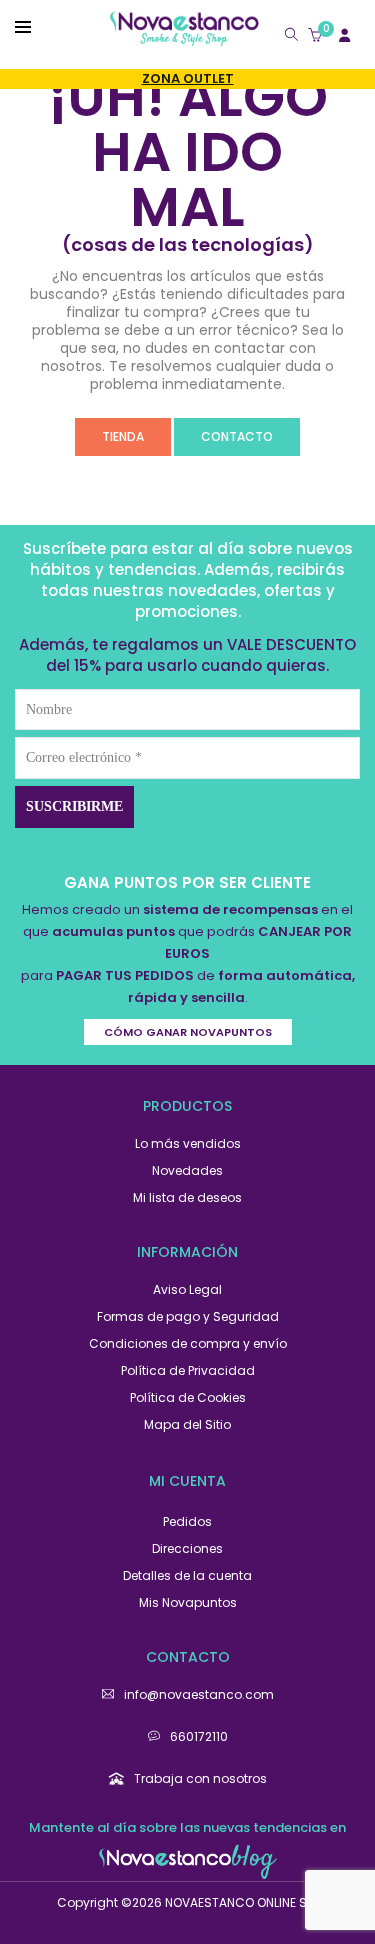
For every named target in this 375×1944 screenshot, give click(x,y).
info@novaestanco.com (199, 1694)
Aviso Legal (187, 1289)
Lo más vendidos (188, 1143)
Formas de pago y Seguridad (188, 1316)
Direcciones (187, 1548)
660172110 (199, 1736)
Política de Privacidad (188, 1370)
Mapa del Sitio (187, 1424)
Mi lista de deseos (187, 1197)
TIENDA (123, 436)
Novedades (187, 1170)
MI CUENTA (187, 1481)
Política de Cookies (188, 1397)
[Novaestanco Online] (184, 37)
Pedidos (187, 1521)
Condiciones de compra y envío (188, 1343)
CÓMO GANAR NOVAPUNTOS (188, 1032)
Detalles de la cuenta (187, 1575)
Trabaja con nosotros (200, 1778)
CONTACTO (237, 436)
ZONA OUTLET (188, 78)
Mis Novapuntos (188, 1602)
